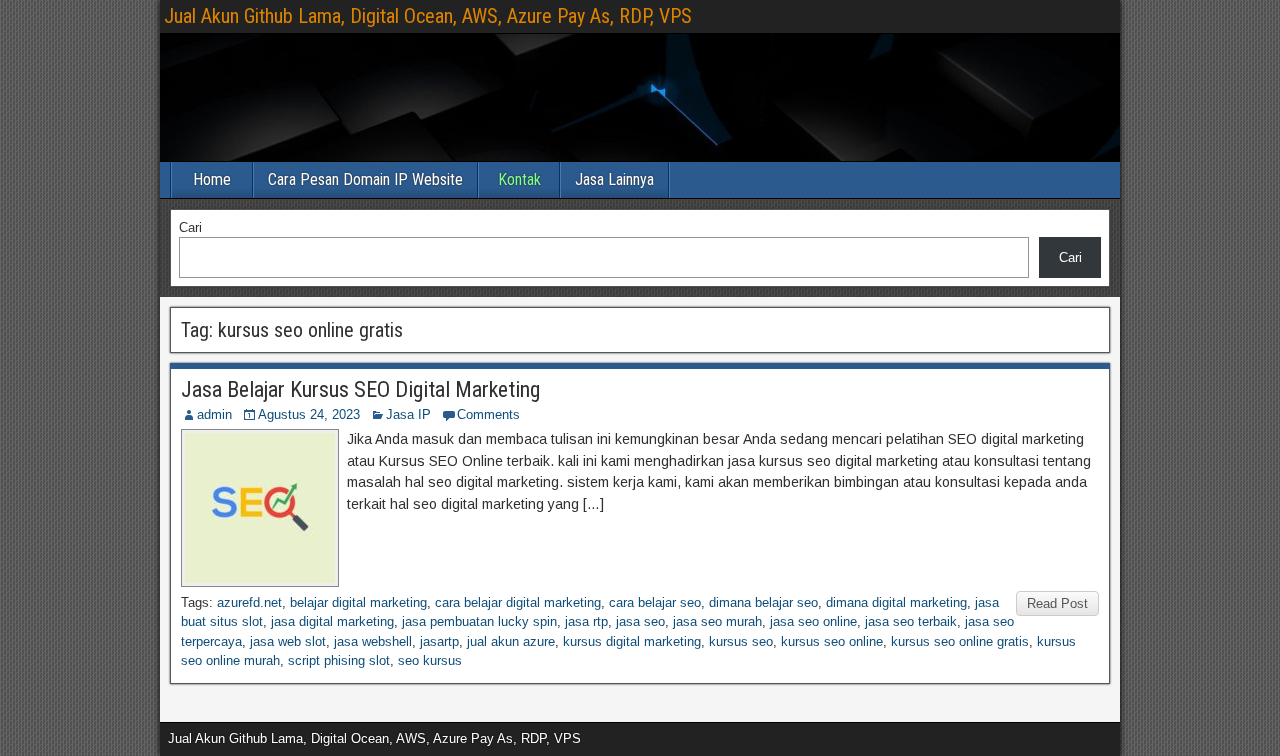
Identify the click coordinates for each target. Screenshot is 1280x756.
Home (212, 179)
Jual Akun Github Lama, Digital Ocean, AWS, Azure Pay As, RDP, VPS (428, 16)
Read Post (1057, 603)
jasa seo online (813, 621)
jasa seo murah (717, 621)
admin (214, 414)
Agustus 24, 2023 (309, 414)
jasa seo (640, 621)
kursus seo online (832, 641)
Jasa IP (408, 414)
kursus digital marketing (632, 641)
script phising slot (339, 660)
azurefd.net (249, 602)
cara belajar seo (655, 602)
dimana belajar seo (763, 602)
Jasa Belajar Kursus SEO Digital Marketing (360, 389)
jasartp (439, 641)
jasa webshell (373, 641)
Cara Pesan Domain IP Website (365, 179)
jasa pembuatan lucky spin (479, 621)
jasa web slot (288, 641)
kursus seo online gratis (960, 641)
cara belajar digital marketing (518, 602)
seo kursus (430, 660)
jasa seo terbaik (911, 621)
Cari (190, 227)
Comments (488, 414)
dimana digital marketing (896, 602)
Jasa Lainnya (614, 179)
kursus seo (741, 641)
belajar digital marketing (358, 602)
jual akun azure (511, 641)
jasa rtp (586, 621)
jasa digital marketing (332, 621)
